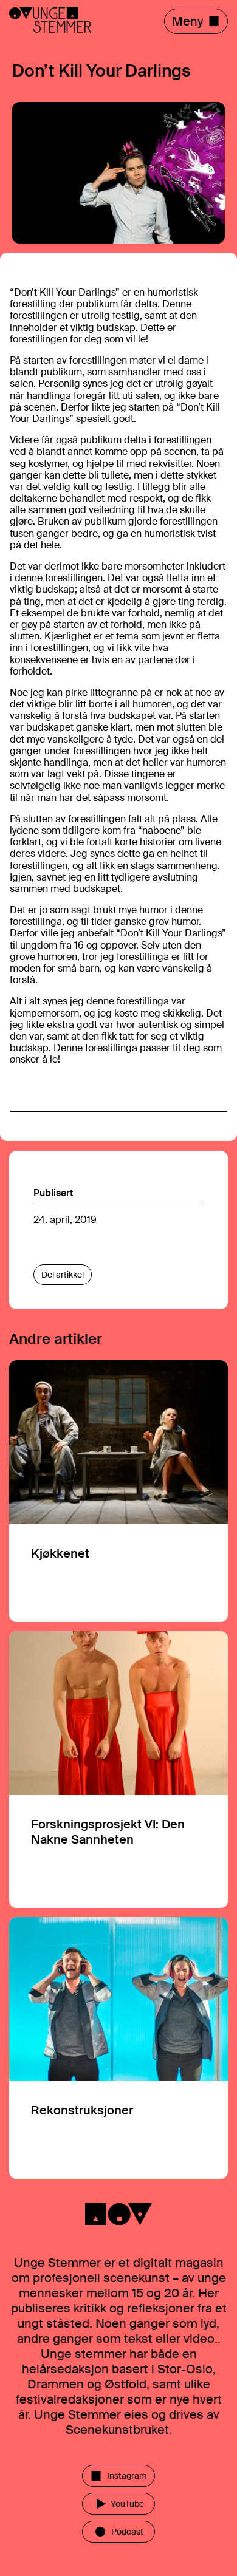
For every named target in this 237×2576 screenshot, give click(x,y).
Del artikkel (63, 1275)
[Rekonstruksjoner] (118, 2048)
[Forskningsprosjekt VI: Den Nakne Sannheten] (118, 1770)
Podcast (127, 2532)
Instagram (127, 2476)
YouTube (127, 2504)
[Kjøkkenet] (118, 1491)
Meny (187, 21)
